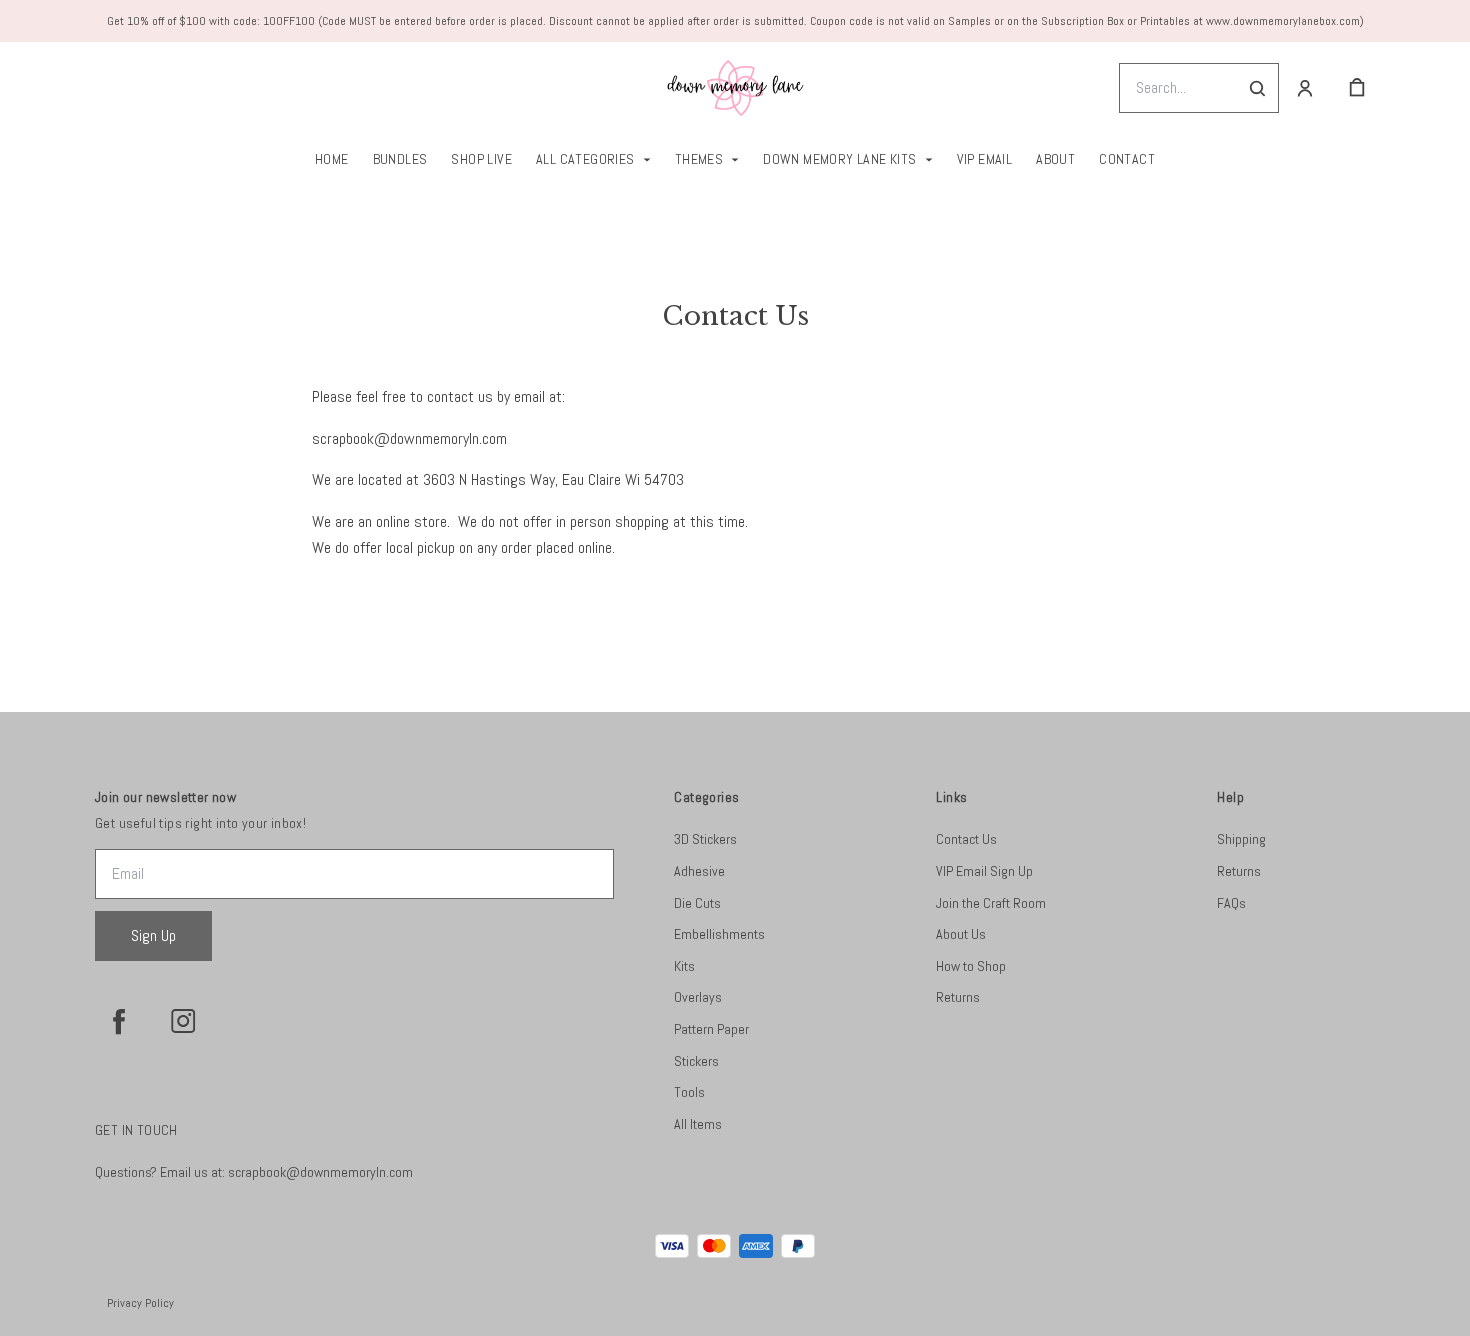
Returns (958, 997)
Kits (684, 966)
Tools (689, 1092)
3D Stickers (705, 839)
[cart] (1357, 88)
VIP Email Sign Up (984, 871)
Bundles (400, 159)
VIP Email (985, 159)
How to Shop (971, 966)
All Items (698, 1124)
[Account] (1305, 88)
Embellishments (719, 934)
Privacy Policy (140, 1303)
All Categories (585, 159)
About (1055, 159)
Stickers (696, 1061)
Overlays (698, 997)
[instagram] (183, 1021)
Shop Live (481, 159)
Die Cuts (697, 903)
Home (332, 159)
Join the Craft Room (991, 903)
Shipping (1241, 839)
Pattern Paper (711, 1029)
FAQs (1231, 903)
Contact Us (966, 839)
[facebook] (119, 1021)
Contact (1127, 159)
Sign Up (153, 935)
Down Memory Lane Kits (839, 159)
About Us (961, 934)
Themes (699, 159)
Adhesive (699, 871)
